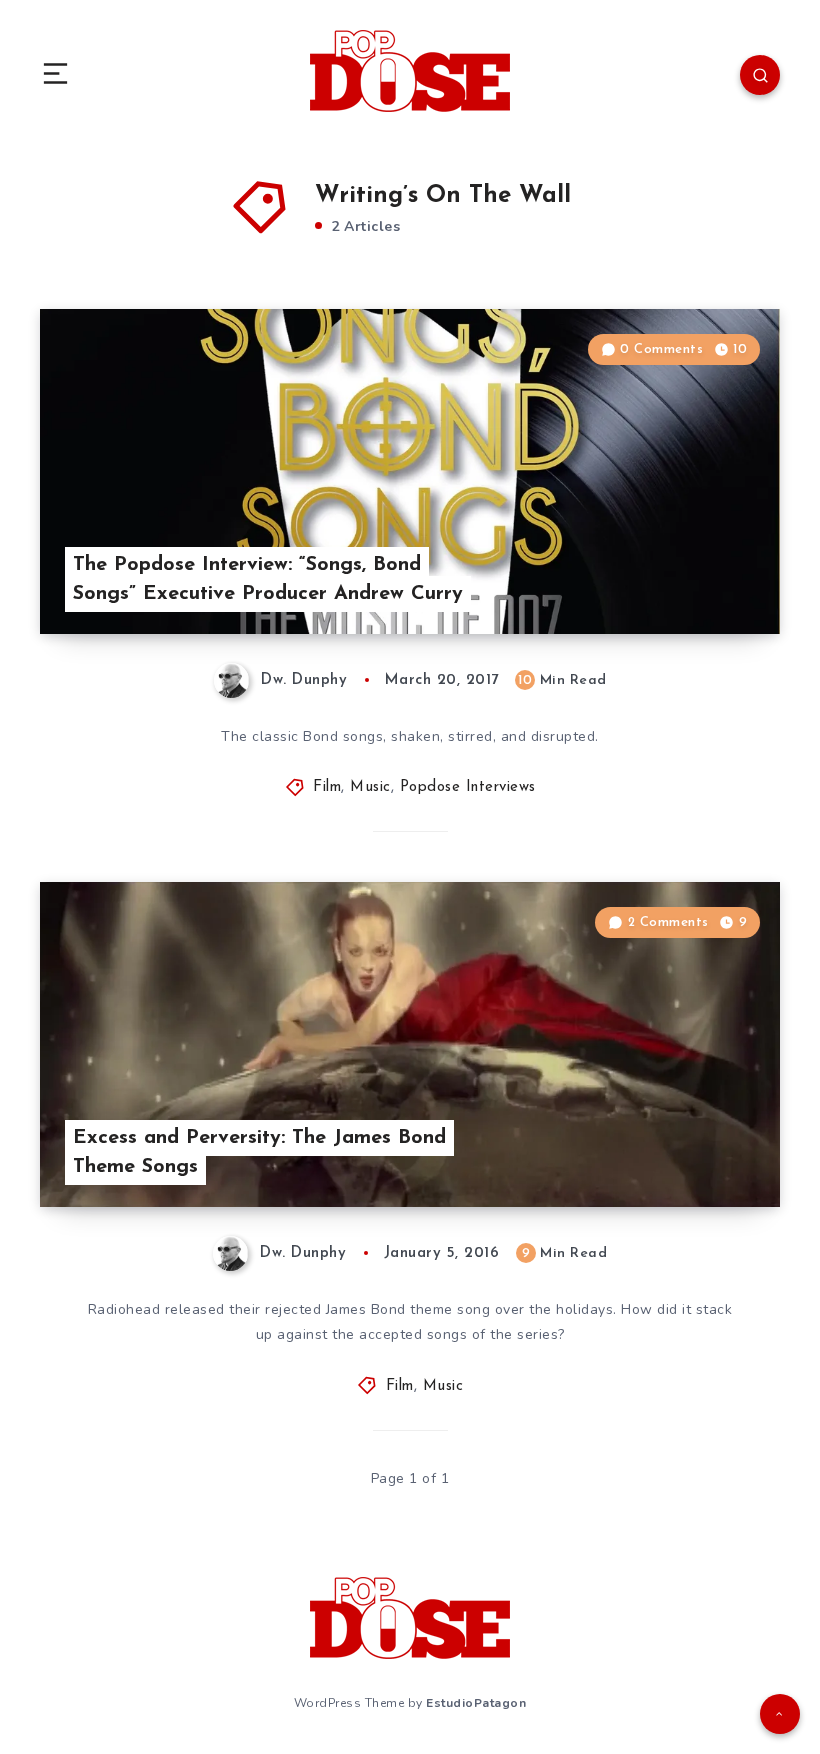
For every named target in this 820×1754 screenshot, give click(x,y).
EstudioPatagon (476, 1703)
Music (370, 787)
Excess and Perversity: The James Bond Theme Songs (259, 1152)
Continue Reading (710, 577)
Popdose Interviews (468, 787)
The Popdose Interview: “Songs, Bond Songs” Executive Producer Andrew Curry (268, 579)
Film (327, 787)
